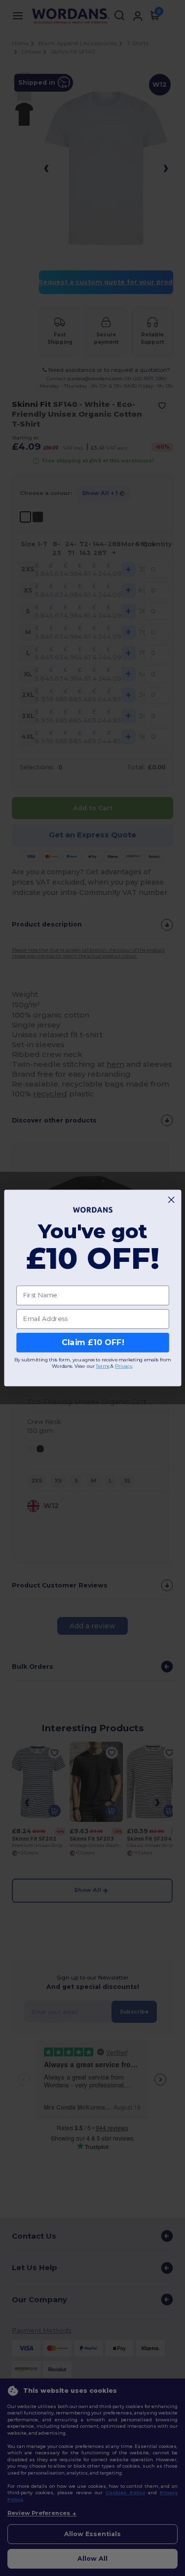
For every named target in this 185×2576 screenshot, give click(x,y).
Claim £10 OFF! (92, 1342)
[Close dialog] (171, 1200)
